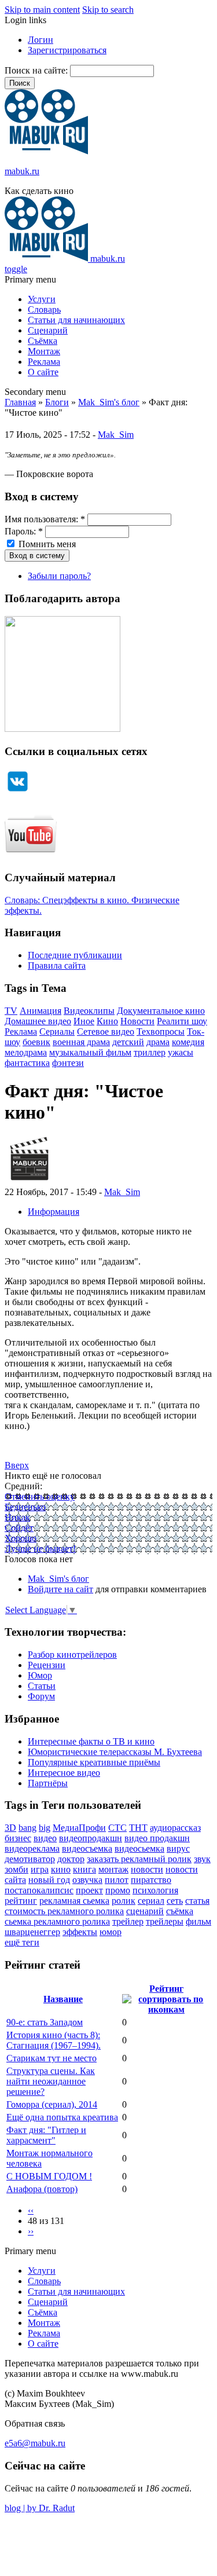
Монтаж (44, 351)
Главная (20, 402)
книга (84, 1869)
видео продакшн (157, 1838)
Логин (41, 40)
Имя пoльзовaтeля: (45, 519)
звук (202, 1859)
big (45, 1828)
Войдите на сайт (60, 1589)
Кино (107, 1021)
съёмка (180, 1911)
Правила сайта (57, 965)
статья (197, 1901)
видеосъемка (87, 1848)
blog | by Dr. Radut (40, 2508)
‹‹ (31, 2210)
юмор (111, 1932)
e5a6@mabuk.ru (35, 2443)
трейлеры (165, 1921)
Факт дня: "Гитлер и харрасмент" (46, 2135)
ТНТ (138, 1828)
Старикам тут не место (52, 2058)
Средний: (23, 1486)
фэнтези (68, 1063)
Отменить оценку (40, 1496)
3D (10, 1828)
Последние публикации (75, 955)
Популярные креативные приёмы (94, 1762)
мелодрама (26, 1052)
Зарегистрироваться (67, 50)
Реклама (44, 362)
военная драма (81, 1042)
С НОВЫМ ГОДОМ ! (49, 2176)
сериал (151, 1901)
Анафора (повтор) (42, 2189)
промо (118, 1890)
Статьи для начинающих (76, 320)
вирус (178, 1848)
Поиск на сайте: (37, 70)
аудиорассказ (175, 1828)
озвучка (87, 1880)
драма (158, 1042)
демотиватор (30, 1859)
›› (31, 2231)
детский (128, 1042)
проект (89, 1890)
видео (45, 1838)
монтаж (113, 1869)
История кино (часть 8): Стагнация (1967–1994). (54, 2040)
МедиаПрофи (79, 1828)
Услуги (42, 299)
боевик (36, 1042)
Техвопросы (161, 1032)
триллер (150, 1052)
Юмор (40, 1675)
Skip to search (108, 10)
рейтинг (21, 1901)
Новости (137, 1021)
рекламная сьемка (74, 1901)
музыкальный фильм (90, 1052)
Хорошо (21, 1538)
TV (11, 1011)
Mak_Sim (116, 435)
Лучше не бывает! (40, 1549)
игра (40, 1869)
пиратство (151, 1880)
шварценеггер (32, 1932)
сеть (175, 1901)
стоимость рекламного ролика (64, 1911)
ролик (124, 1901)
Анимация (41, 1011)
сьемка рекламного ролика (57, 1921)
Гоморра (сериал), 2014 (52, 2104)
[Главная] (46, 151)
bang (27, 1828)
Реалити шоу (182, 1021)
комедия (188, 1042)
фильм (198, 1921)
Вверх (17, 1465)
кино (61, 1869)
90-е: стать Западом (45, 2022)
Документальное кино (161, 1011)
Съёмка (43, 341)
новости (147, 1869)
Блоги (57, 402)
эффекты (80, 1932)
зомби (16, 1869)
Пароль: (24, 531)
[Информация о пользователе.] (29, 1181)
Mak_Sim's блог (109, 402)
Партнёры (48, 1783)
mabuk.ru (22, 171)
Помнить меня (46, 544)
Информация (54, 1212)
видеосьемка (139, 1848)
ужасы (181, 1052)
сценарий (145, 1911)
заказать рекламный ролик (139, 1859)
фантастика (27, 1063)
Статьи (42, 1686)
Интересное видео (64, 1773)
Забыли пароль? (59, 576)
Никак (17, 1517)
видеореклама (32, 1848)
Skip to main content (42, 10)
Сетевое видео (106, 1032)
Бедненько (25, 1507)
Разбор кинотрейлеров (72, 1655)
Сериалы (57, 1032)
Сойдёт (19, 1528)
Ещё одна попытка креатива (62, 2117)
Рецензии (47, 1665)
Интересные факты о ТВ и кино (91, 1741)
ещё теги (22, 1942)
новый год (49, 1880)
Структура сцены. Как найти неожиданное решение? (51, 2081)
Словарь (44, 309)
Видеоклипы (89, 1011)
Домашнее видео (38, 1021)
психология (155, 1890)
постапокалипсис (39, 1890)
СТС (117, 1828)
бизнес (18, 1838)
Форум (41, 1696)
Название (63, 1999)
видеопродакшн (91, 1838)
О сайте (43, 372)
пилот (117, 1880)
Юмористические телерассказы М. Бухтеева (115, 1752)
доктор (71, 1859)
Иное (84, 1021)
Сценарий (48, 330)
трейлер (128, 1921)
